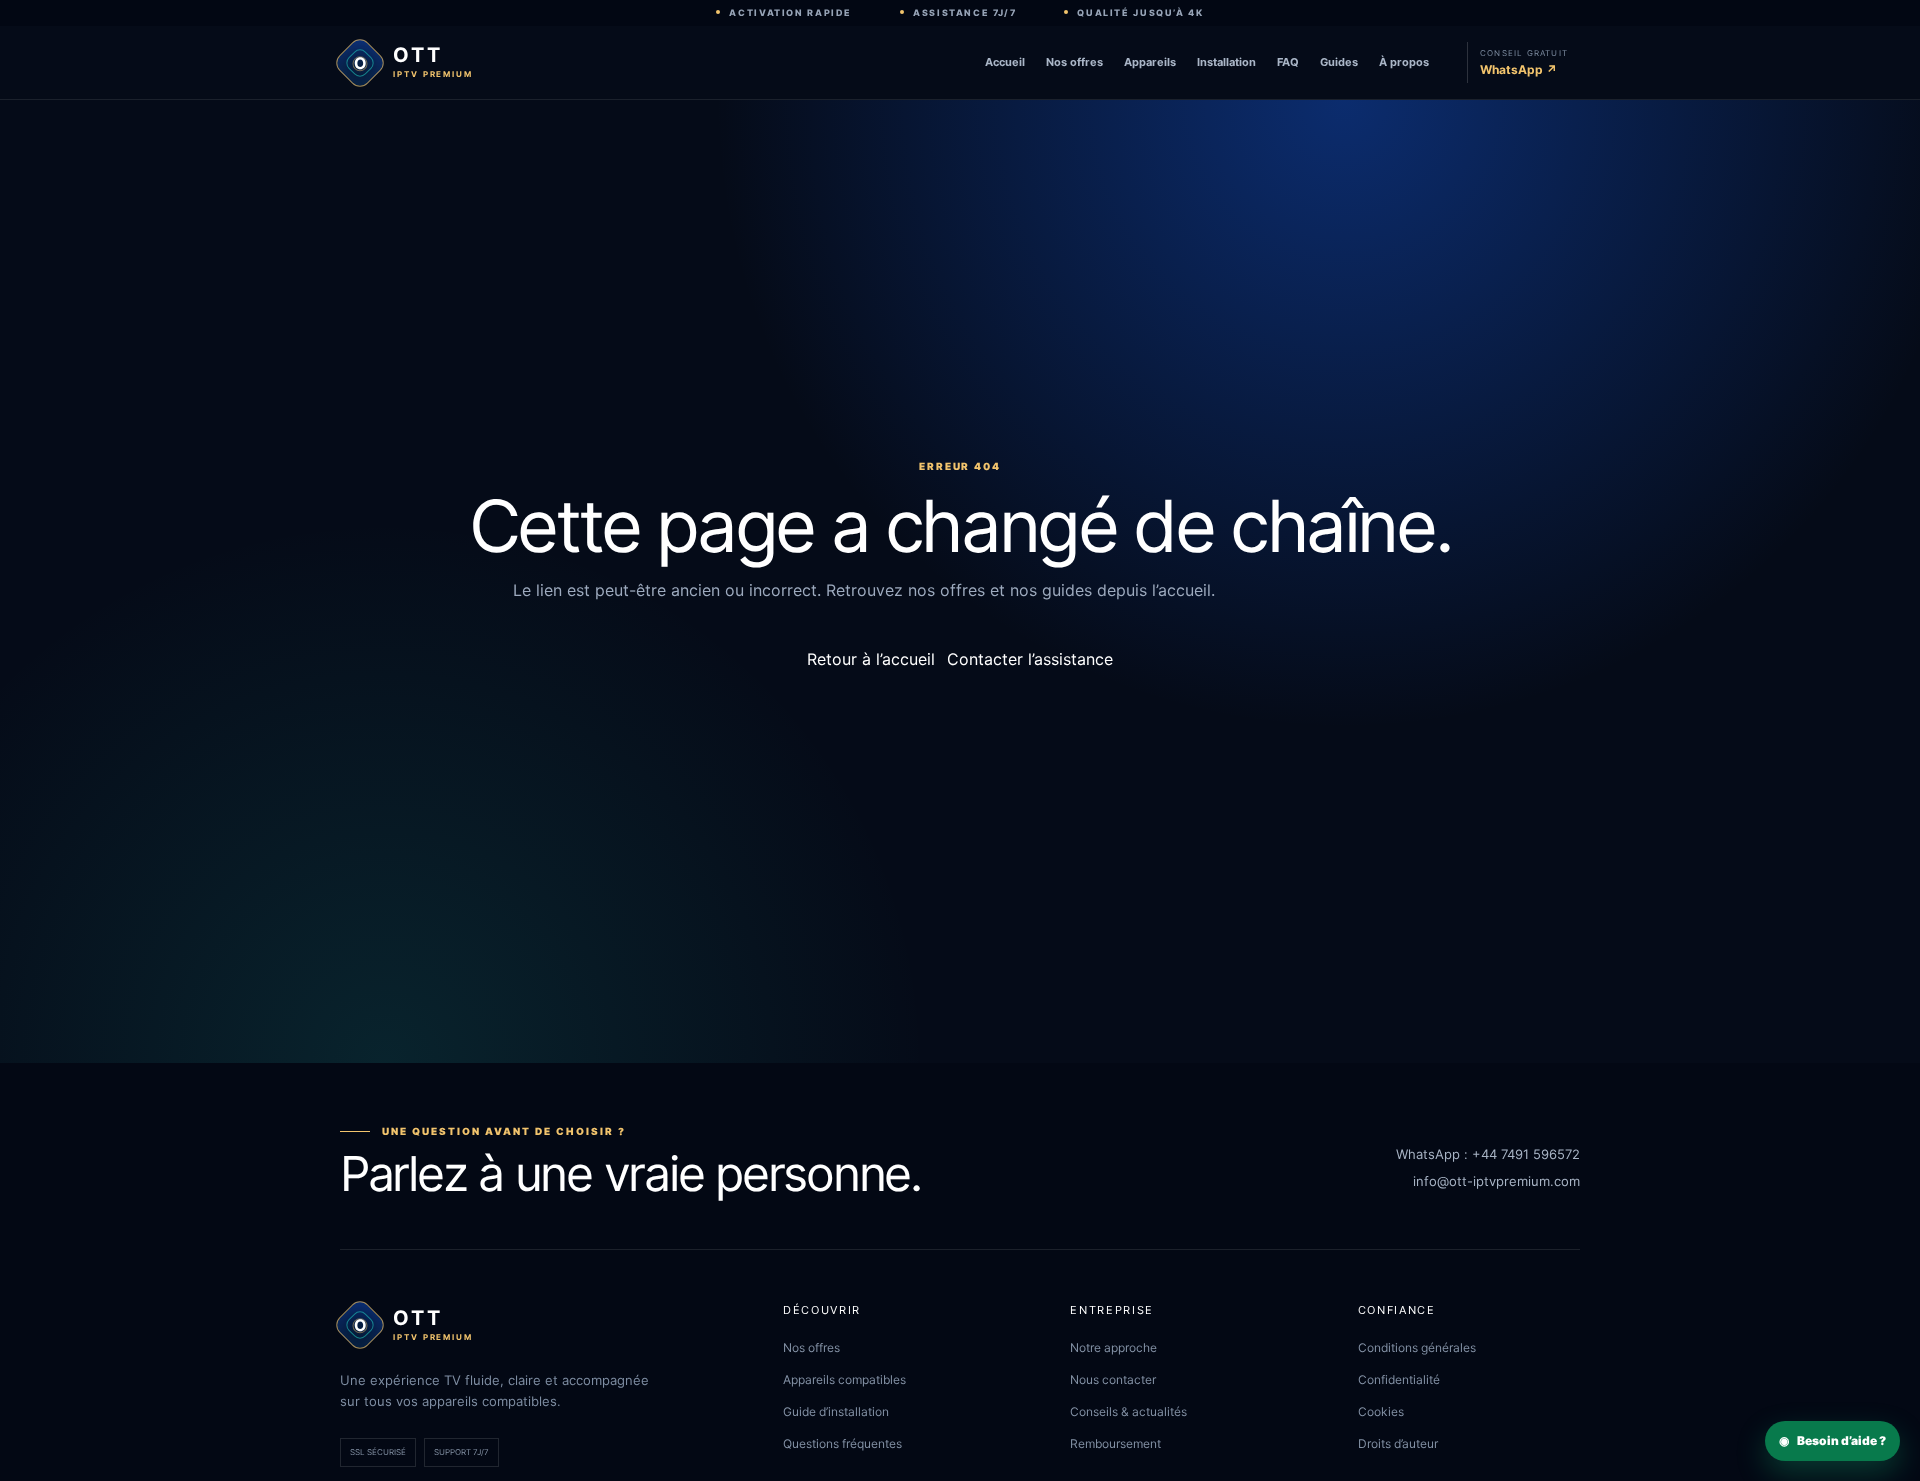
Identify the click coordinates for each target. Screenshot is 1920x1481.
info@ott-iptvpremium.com (1496, 1181)
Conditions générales (1417, 1347)
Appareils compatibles (844, 1379)
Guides (1339, 62)
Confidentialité (1399, 1379)
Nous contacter (1113, 1379)
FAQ (1288, 62)
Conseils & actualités (1128, 1411)
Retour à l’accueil (871, 659)
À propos (1404, 62)
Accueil (1005, 62)
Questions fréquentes (842, 1443)
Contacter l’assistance (1030, 659)
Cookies (1381, 1411)
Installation (1226, 62)
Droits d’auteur (1398, 1443)
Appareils (1150, 62)
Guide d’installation (836, 1411)
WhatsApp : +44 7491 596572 (1488, 1154)
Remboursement (1115, 1443)
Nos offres (1074, 62)
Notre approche (1113, 1347)
